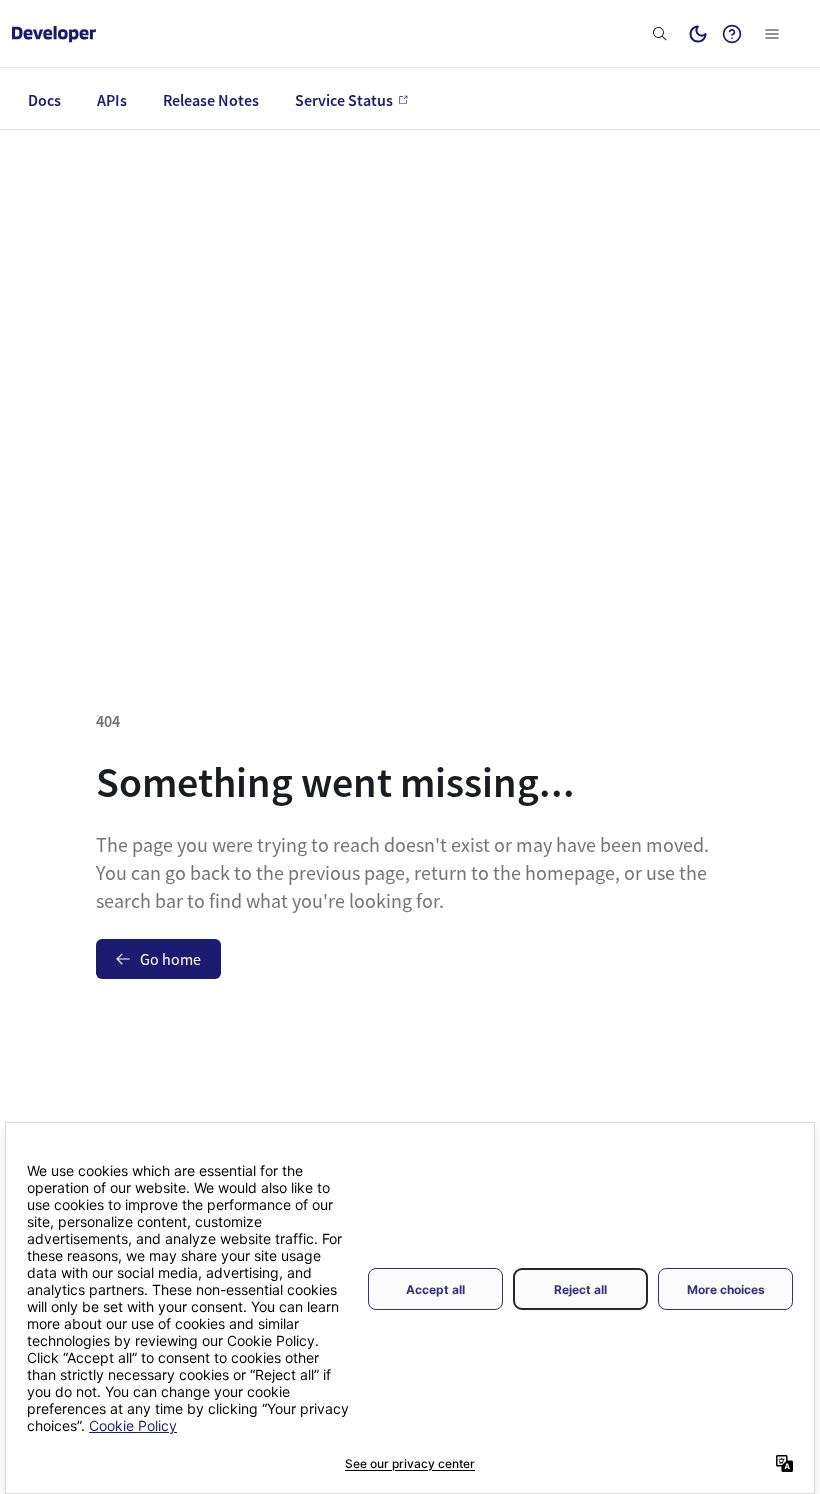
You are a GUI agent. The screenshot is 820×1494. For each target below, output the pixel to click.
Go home (170, 959)
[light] (698, 34)
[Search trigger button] (660, 34)
